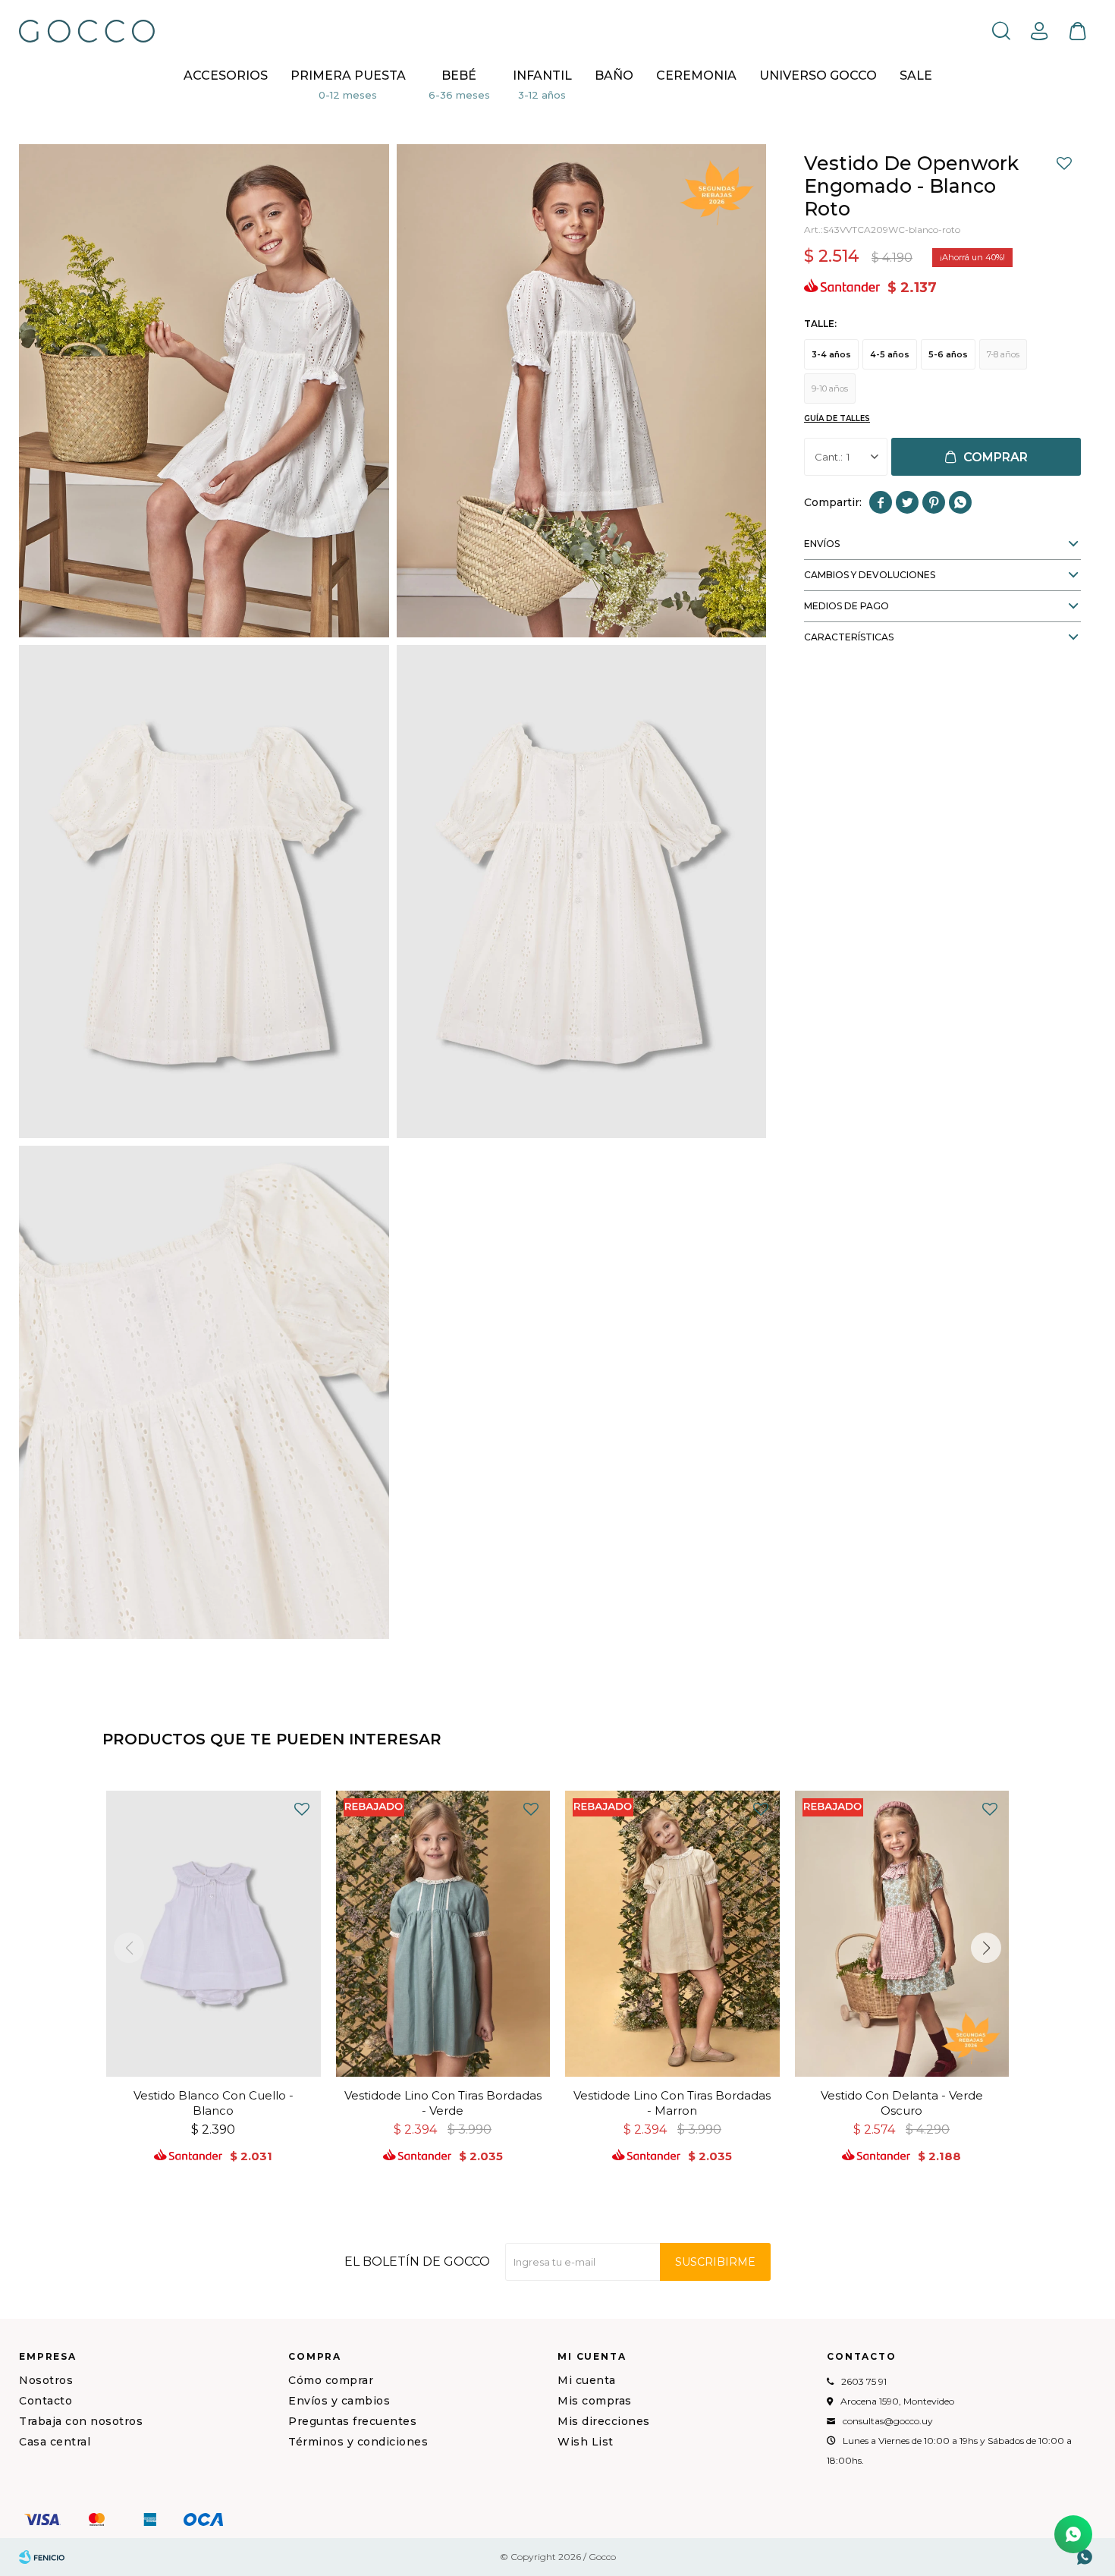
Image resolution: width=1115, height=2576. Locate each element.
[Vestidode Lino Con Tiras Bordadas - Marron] (672, 1934)
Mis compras (595, 2401)
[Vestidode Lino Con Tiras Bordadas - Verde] (443, 1934)
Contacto (46, 2401)
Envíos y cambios (339, 2401)
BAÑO (614, 75)
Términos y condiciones (358, 2442)
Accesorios (226, 75)
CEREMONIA (696, 75)
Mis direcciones (604, 2421)
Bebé (459, 75)
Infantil (542, 75)
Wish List (586, 2442)
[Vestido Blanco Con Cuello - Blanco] (214, 1934)
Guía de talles (837, 418)
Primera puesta (348, 75)
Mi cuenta (587, 2380)
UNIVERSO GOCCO (818, 75)
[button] (1001, 30)
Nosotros (46, 2380)
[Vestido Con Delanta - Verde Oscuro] (902, 1934)
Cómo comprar (331, 2380)
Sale (916, 75)
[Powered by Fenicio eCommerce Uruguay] (42, 2557)
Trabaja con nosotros (81, 2421)
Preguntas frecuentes (352, 2421)
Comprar (996, 457)
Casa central (55, 2442)
